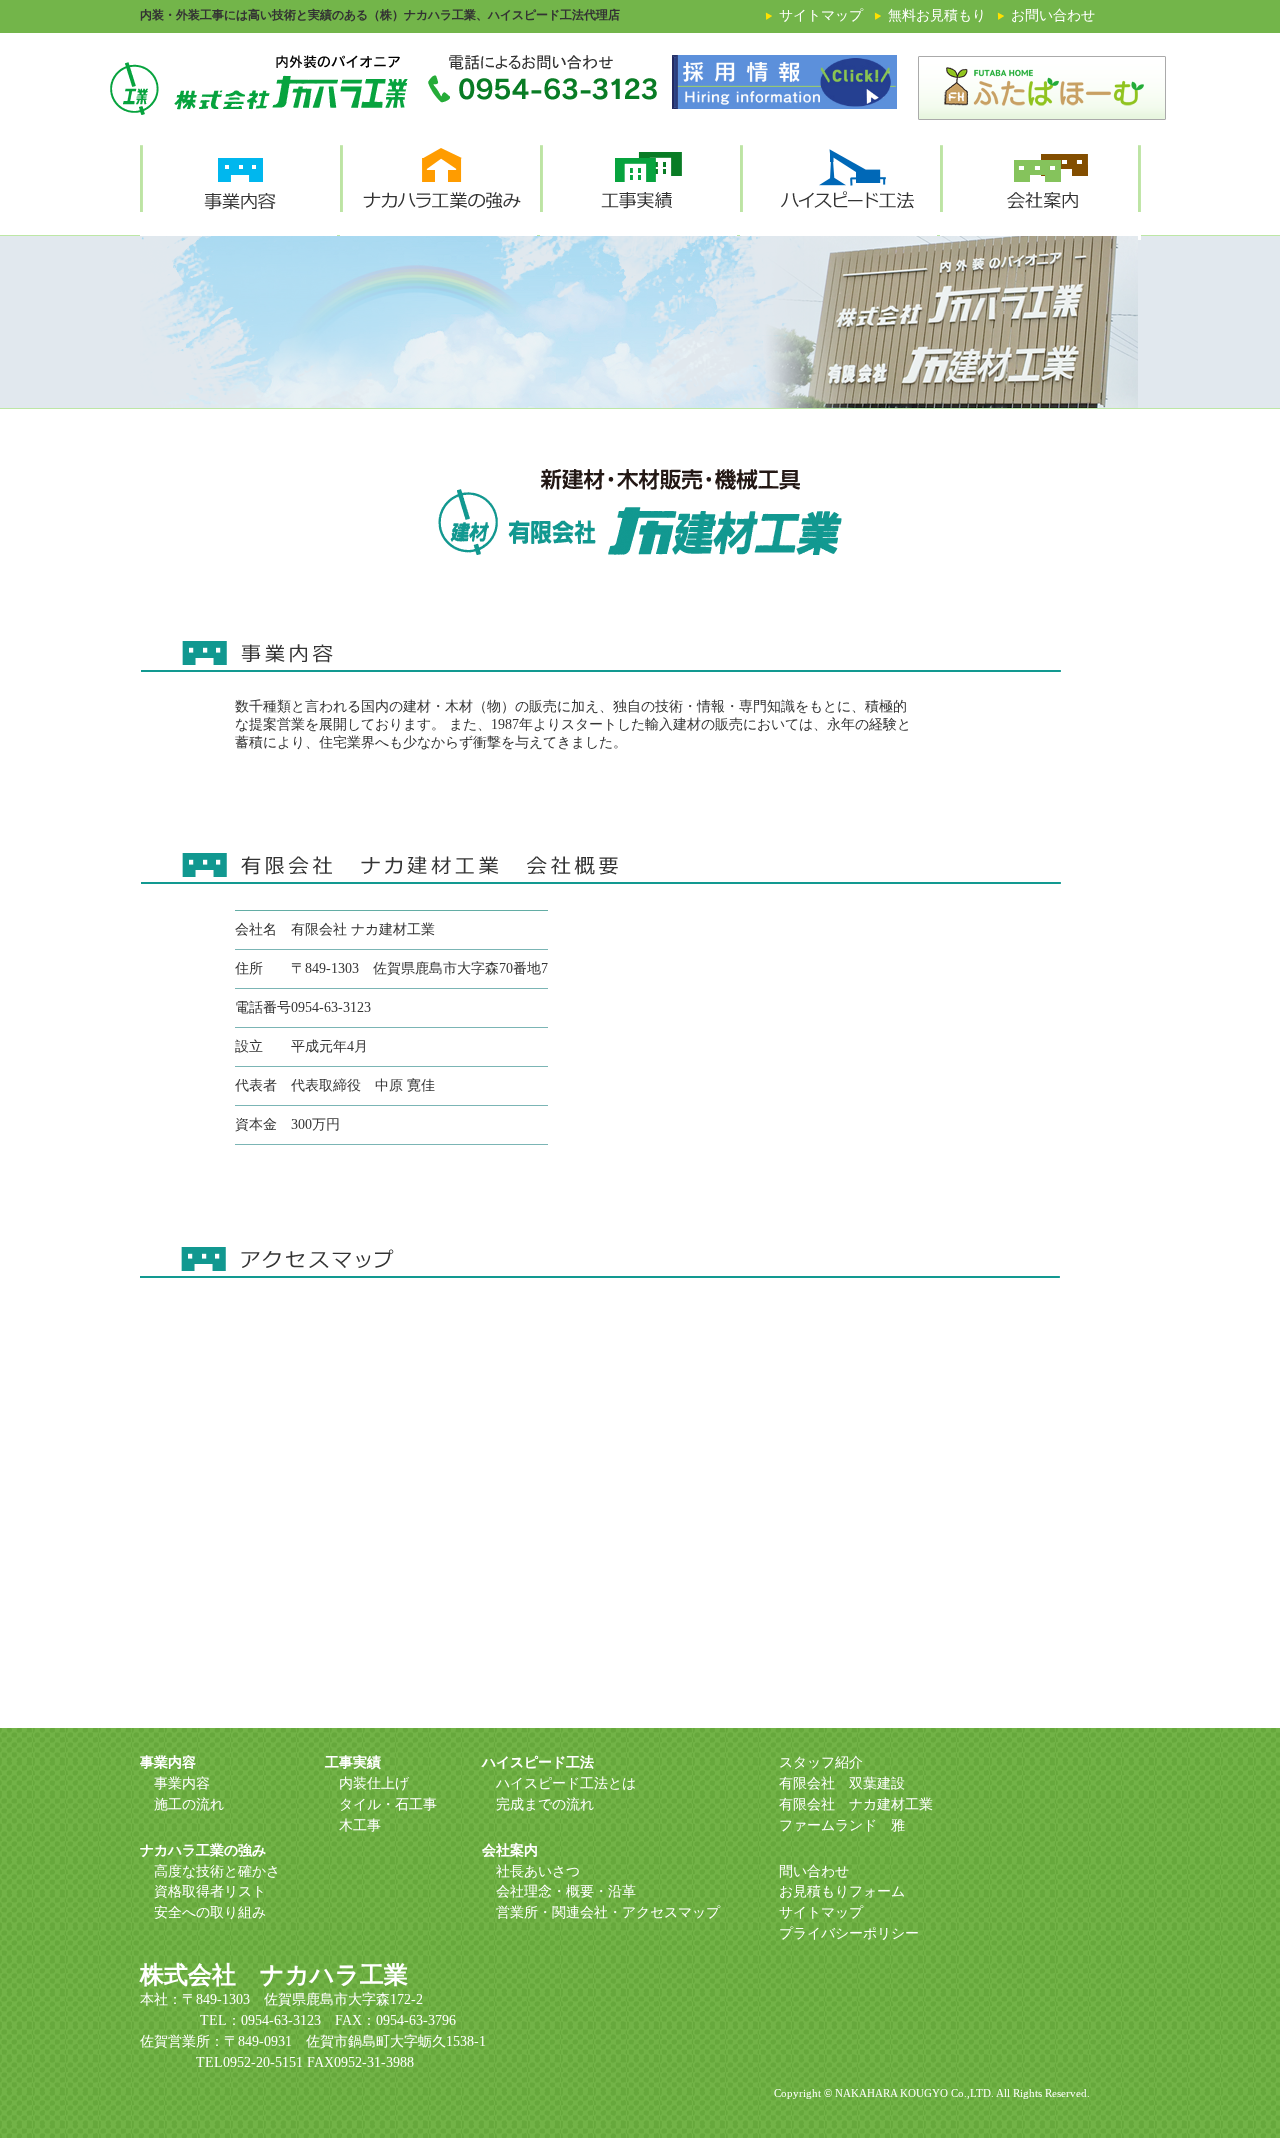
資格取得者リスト (210, 1891)
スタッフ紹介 (821, 1762)
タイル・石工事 (388, 1804)
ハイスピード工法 (538, 1762)
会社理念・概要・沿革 (566, 1891)
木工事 (360, 1825)
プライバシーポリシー (849, 1933)
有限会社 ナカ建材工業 (856, 1804)
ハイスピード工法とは (566, 1783)
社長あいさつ (538, 1871)
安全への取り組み (210, 1912)
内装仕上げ (374, 1783)
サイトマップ (821, 1912)
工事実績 (353, 1762)
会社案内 (510, 1850)
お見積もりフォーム (842, 1891)
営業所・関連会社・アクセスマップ (608, 1912)
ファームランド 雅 (842, 1825)
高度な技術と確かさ (217, 1871)
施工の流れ (189, 1804)
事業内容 (168, 1762)
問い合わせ (814, 1871)
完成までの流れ (545, 1804)
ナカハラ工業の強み (203, 1850)
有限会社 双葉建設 (842, 1783)
